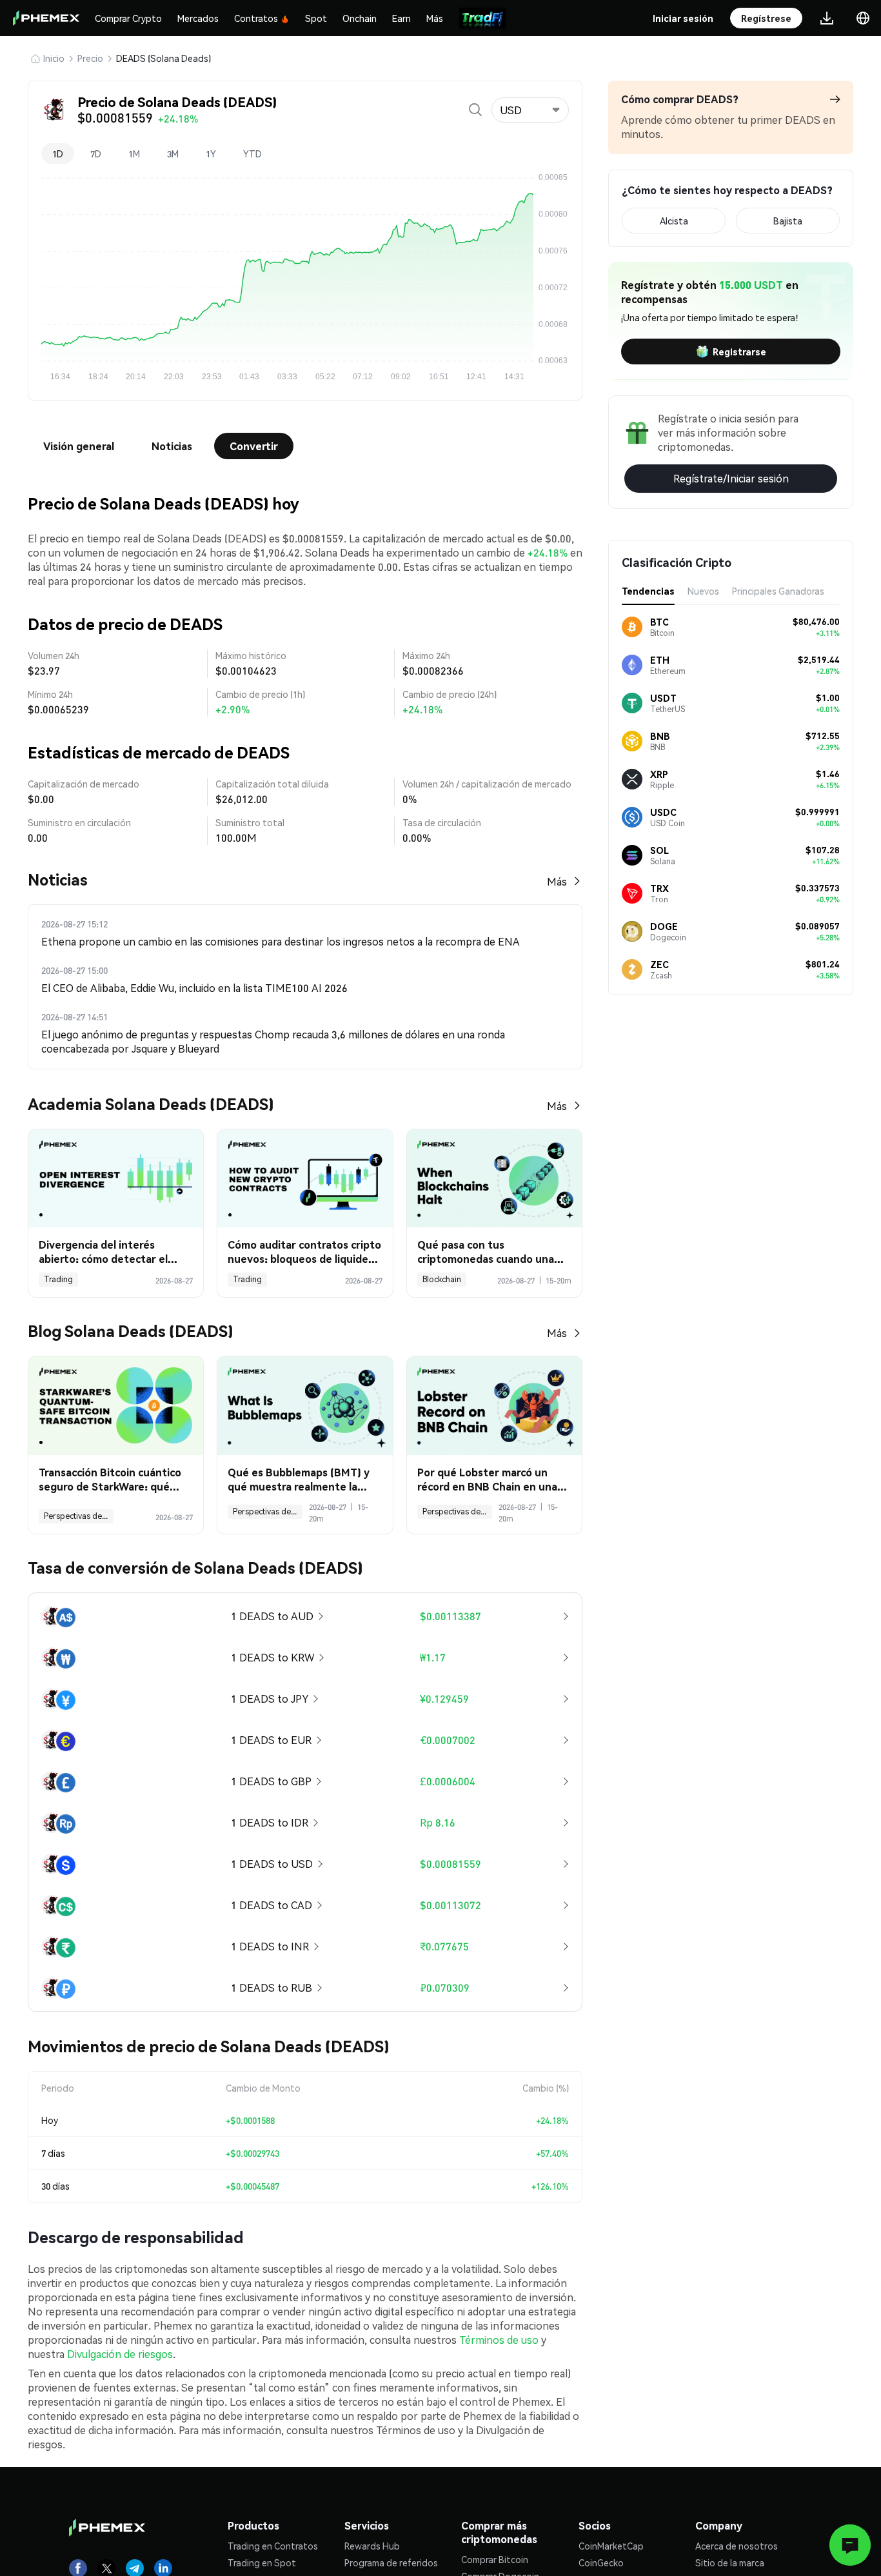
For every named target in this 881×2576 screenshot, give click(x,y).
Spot (316, 18)
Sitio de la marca (730, 2562)
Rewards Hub (372, 2546)
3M (173, 154)
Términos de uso (499, 2340)
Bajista (788, 221)
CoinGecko (601, 2562)
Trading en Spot (262, 2562)
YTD (252, 154)
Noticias (172, 446)
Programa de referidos (391, 2562)
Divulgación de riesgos (120, 2354)
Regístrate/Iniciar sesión (731, 478)
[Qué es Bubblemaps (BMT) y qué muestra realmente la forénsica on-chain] (305, 1406)
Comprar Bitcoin (495, 2559)
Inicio (54, 58)
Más (435, 18)
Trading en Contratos (273, 2546)
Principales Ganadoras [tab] (778, 591)
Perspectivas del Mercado (79, 1516)
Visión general (79, 446)
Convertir (254, 446)
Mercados (198, 18)
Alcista (674, 221)
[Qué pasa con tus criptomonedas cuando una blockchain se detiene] (494, 1179)
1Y (211, 154)
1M (134, 154)
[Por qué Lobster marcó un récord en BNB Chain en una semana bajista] (494, 1406)
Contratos (256, 18)
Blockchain (442, 1279)
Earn (401, 18)
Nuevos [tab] (703, 591)
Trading (58, 1279)
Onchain (360, 18)
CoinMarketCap (611, 2546)
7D (96, 154)
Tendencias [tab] (648, 591)
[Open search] (475, 110)
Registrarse (739, 352)
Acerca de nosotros (737, 2546)
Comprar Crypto (128, 18)
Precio (90, 58)
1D (58, 154)
